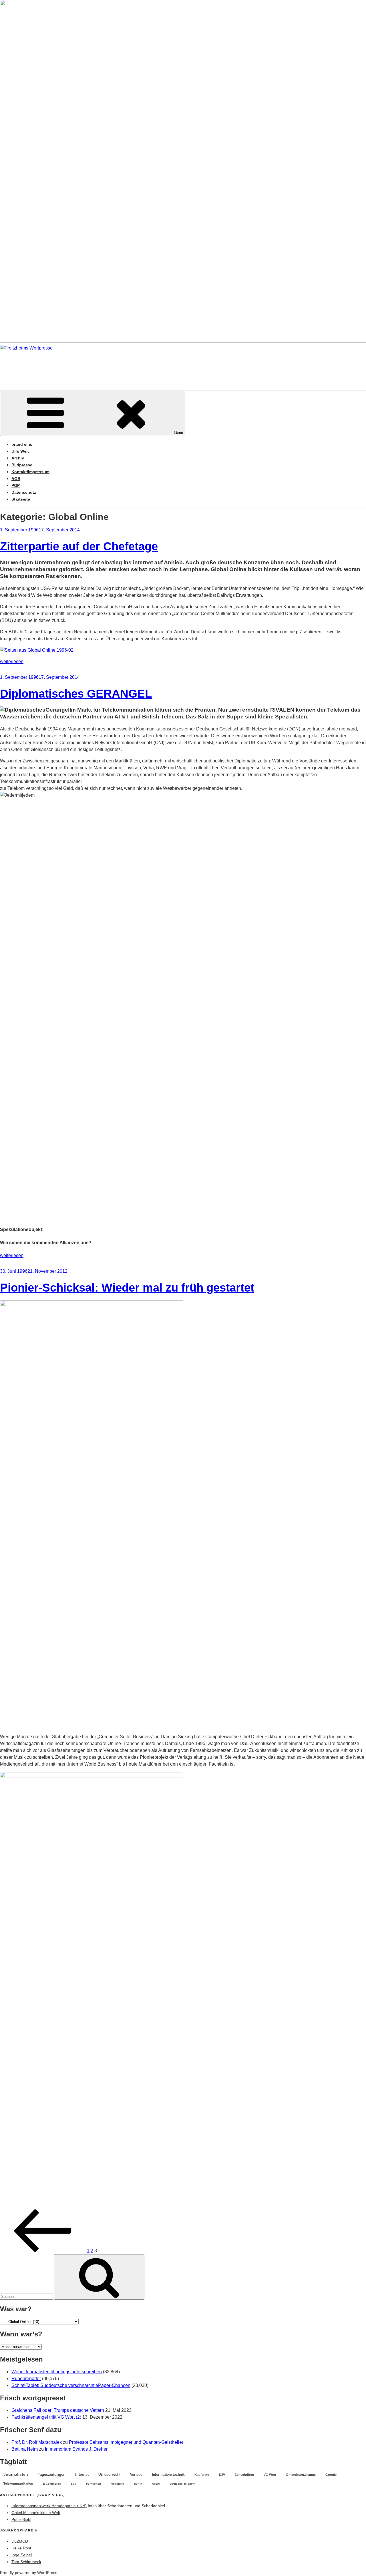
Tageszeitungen (52, 2474)
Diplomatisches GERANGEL (76, 694)
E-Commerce (52, 2484)
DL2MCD (20, 2541)
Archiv (18, 458)
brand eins (22, 444)
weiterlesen (12, 661)
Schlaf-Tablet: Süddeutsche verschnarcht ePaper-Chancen (71, 2385)
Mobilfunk (117, 2484)
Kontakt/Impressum (30, 472)
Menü (178, 433)
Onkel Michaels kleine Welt (36, 2513)
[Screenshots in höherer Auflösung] (37, 650)
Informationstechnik (168, 2475)
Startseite (21, 499)
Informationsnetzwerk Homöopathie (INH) (49, 2506)
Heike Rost (21, 2548)
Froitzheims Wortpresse (82, 365)
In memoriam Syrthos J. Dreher (76, 2449)
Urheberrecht (109, 2475)
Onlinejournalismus (301, 2475)
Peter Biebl (21, 2519)
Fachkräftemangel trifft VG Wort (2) (46, 2417)
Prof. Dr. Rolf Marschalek (37, 2442)
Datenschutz (24, 492)
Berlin (138, 2484)
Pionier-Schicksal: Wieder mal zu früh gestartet (127, 1288)
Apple (156, 2484)
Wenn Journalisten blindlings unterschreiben (57, 2372)
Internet (82, 2475)
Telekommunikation (18, 2483)
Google (331, 2475)
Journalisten (16, 2474)
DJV (222, 2475)
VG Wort (270, 2475)
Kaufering (202, 2475)
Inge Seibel (22, 2555)
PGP (16, 485)
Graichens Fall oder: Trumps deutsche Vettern (58, 2410)
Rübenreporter (26, 2379)
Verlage (136, 2475)
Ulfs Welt (20, 451)
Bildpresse (22, 465)
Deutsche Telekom (182, 2484)
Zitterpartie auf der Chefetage (79, 546)
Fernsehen (94, 2484)
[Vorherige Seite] (43, 2251)
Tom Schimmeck (26, 2562)
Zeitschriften (244, 2475)
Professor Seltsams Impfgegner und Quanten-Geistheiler (126, 2442)
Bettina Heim (25, 2449)
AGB (16, 479)
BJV (73, 2484)
